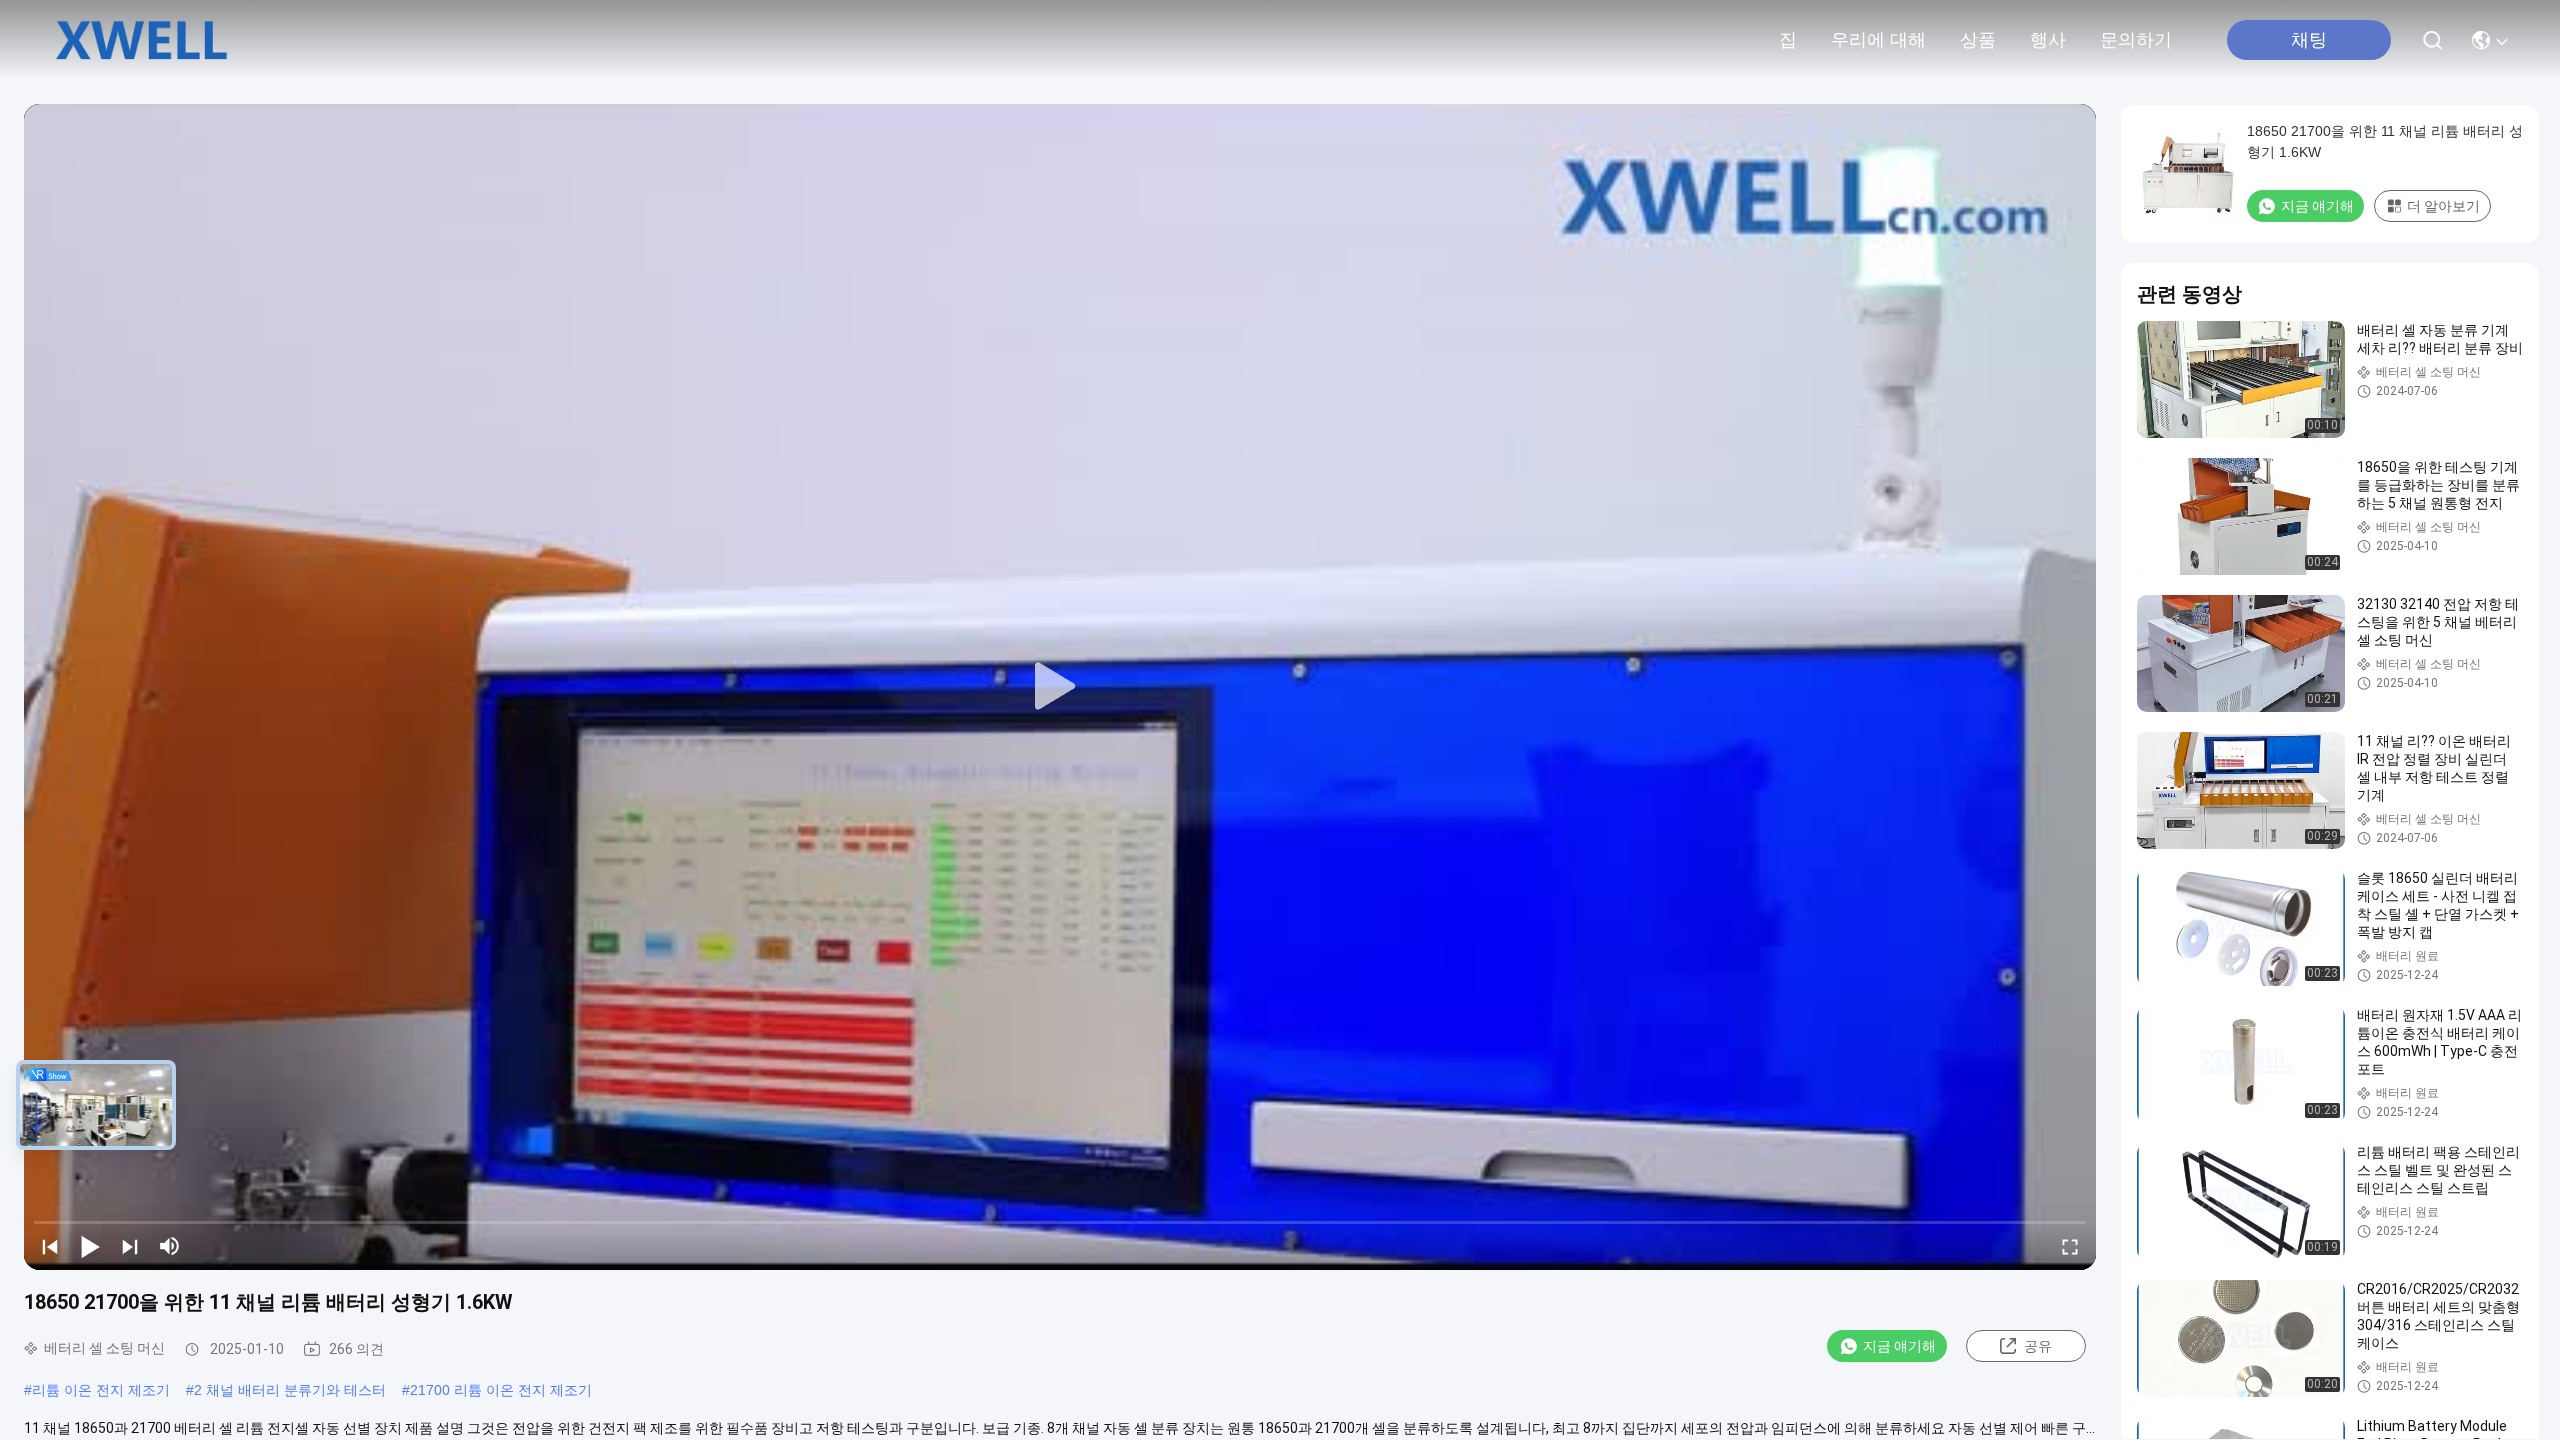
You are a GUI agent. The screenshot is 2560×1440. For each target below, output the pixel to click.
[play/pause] (90, 1246)
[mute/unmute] (170, 1246)
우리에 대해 (1878, 40)
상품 (1978, 40)
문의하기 (2136, 40)
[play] (1060, 687)
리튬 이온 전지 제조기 (101, 1390)
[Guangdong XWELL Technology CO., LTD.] (141, 40)
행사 (2048, 40)
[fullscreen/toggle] (2070, 1246)
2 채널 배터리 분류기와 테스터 (290, 1390)
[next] (130, 1246)
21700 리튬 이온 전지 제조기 (501, 1390)
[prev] (50, 1246)
